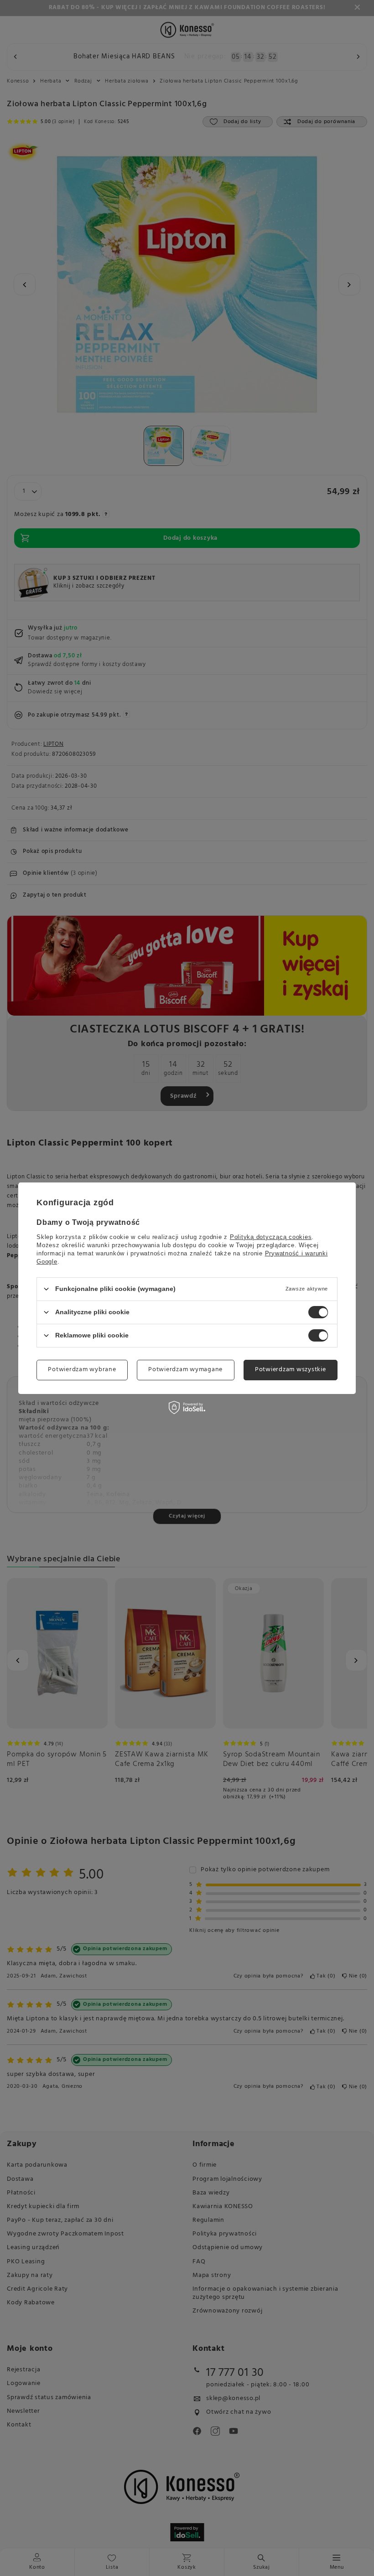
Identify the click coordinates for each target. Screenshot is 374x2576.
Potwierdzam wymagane (185, 1370)
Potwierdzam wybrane (82, 1370)
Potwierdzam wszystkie (291, 1370)
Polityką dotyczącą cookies (271, 1236)
